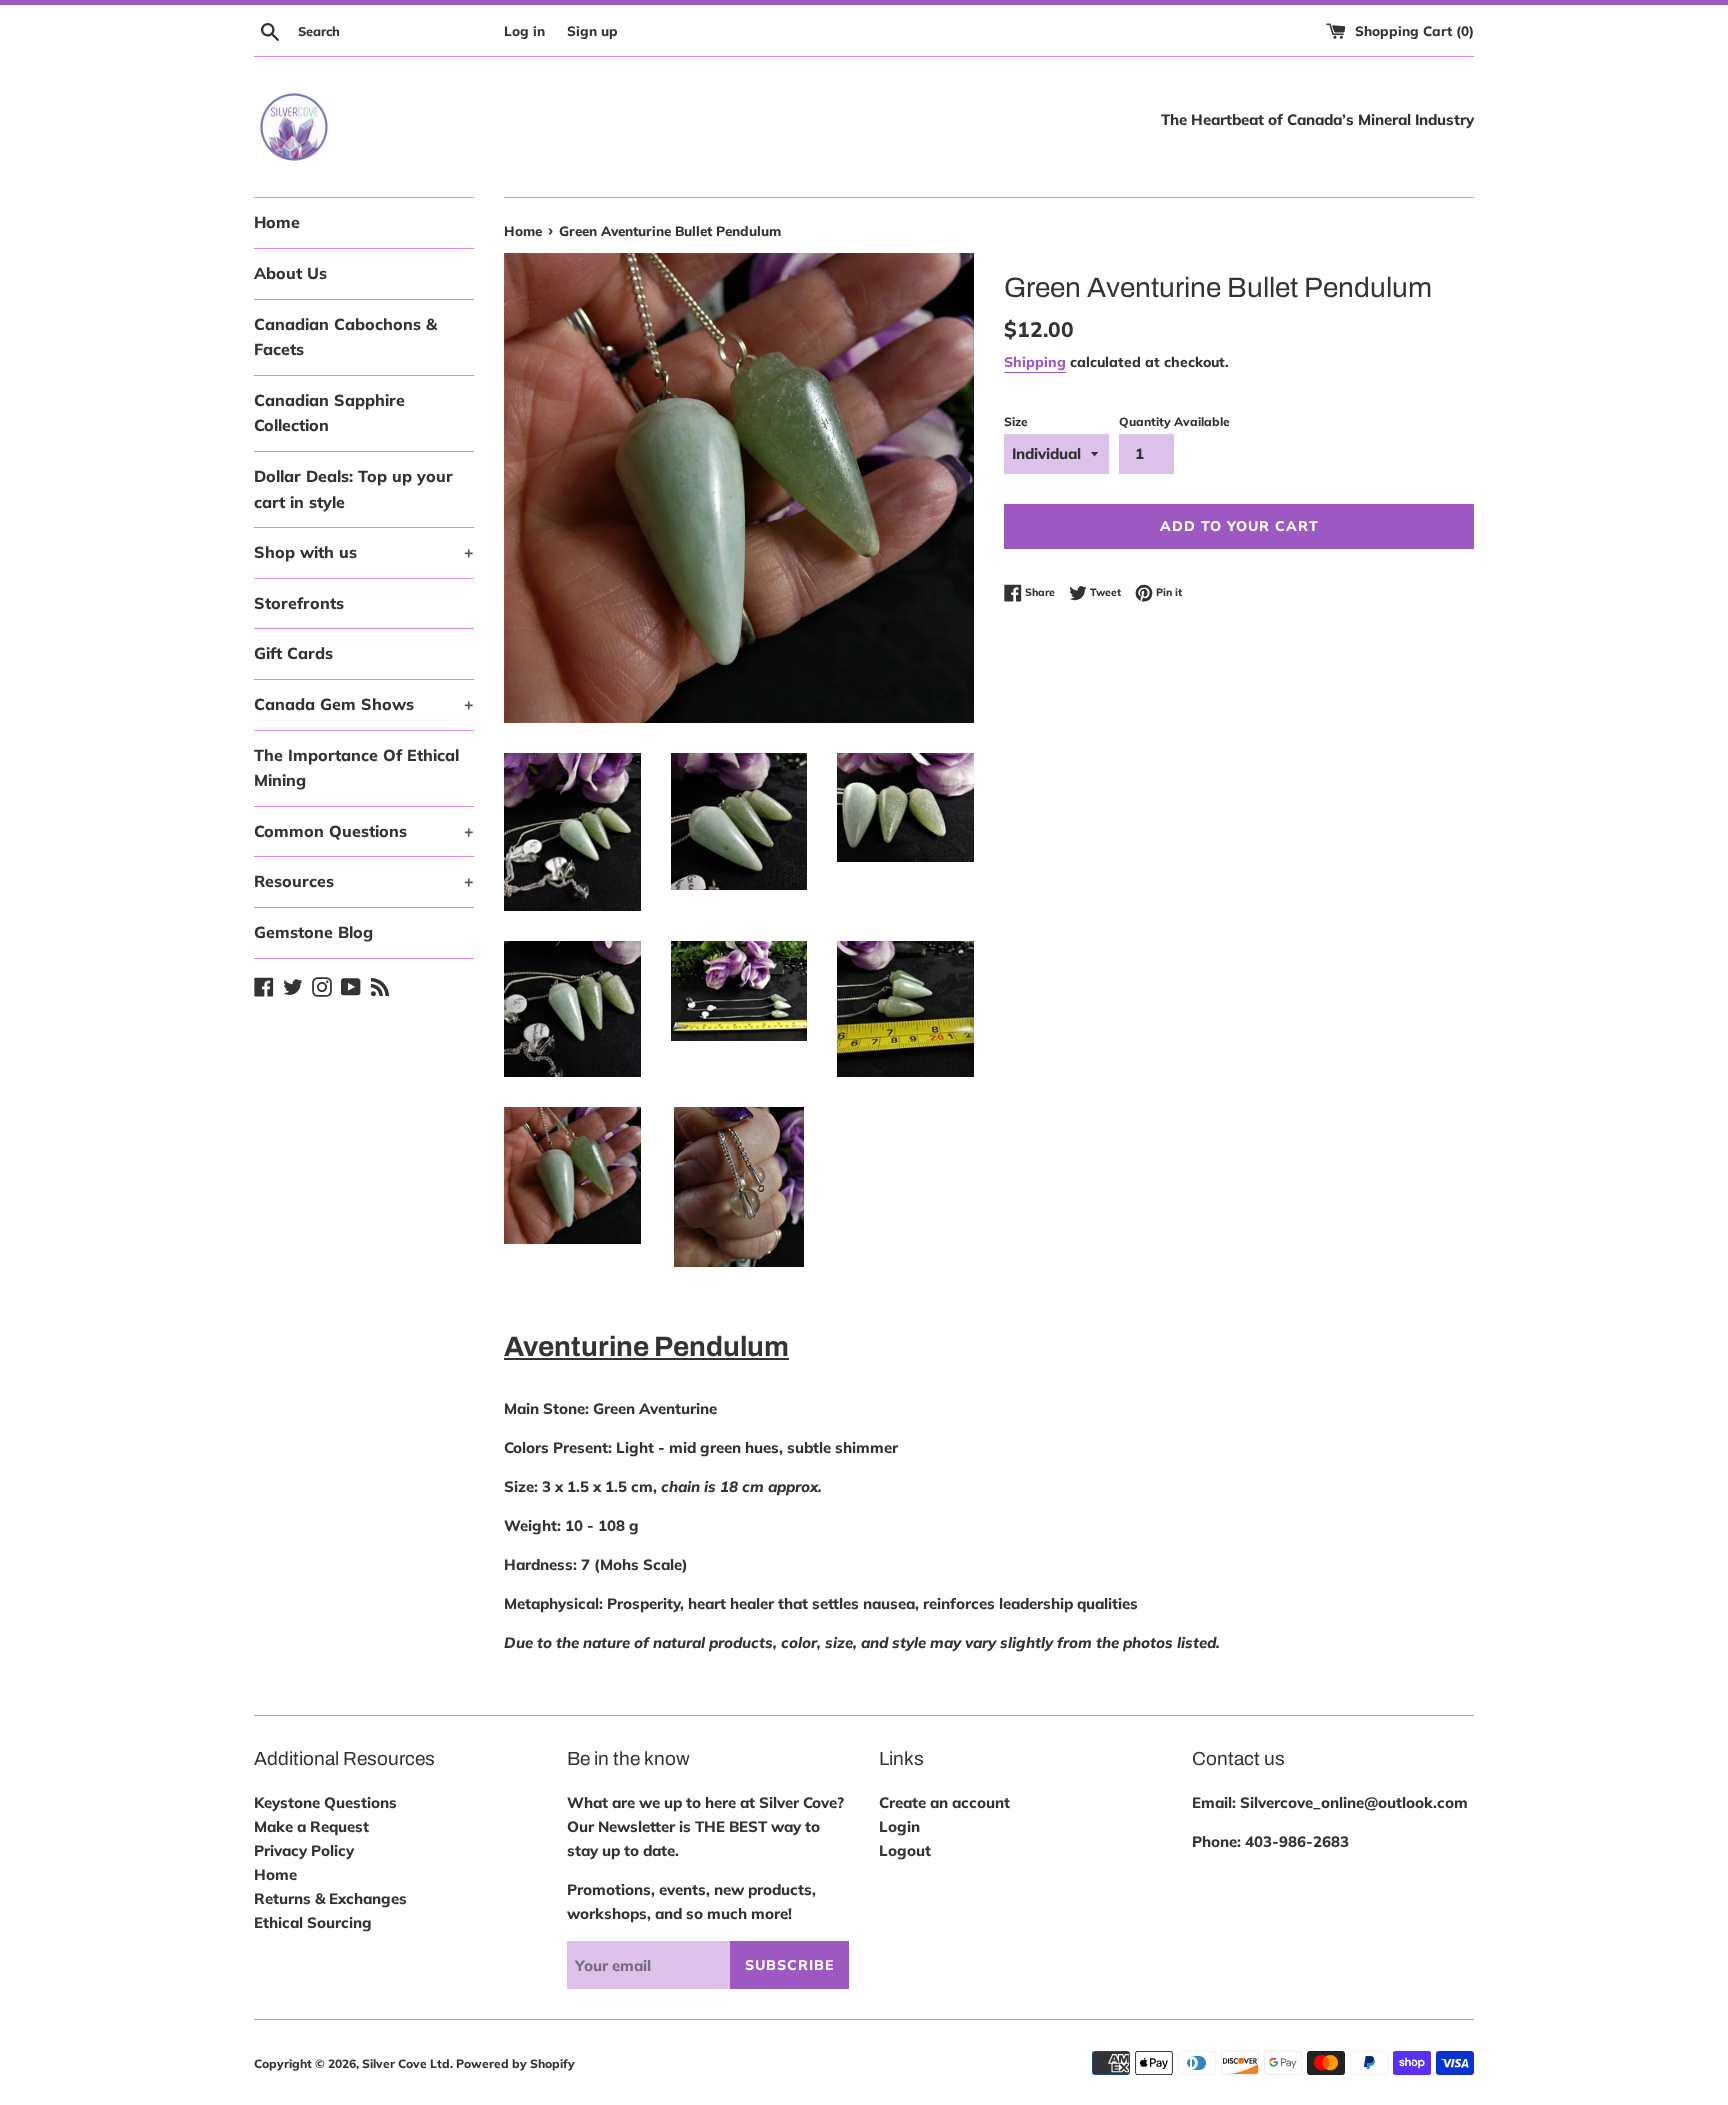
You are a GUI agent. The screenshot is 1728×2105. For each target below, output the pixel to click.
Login (899, 1826)
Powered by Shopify (515, 2063)
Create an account (944, 1802)
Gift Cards (293, 653)
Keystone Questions (325, 1802)
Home (277, 222)
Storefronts (299, 603)
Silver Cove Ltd (406, 2063)
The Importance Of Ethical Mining (356, 768)
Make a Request (311, 1826)
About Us (290, 273)
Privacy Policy (304, 1850)
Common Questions (364, 831)
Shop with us (364, 552)
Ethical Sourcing (313, 1922)
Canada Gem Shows (364, 704)
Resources (364, 881)
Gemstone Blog (313, 932)
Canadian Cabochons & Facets (345, 337)
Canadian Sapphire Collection (329, 413)
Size (1016, 421)
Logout (905, 1850)
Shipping (1035, 361)
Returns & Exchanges (330, 1898)
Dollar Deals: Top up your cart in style (353, 489)
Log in (524, 30)
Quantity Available (1174, 421)
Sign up (592, 30)
